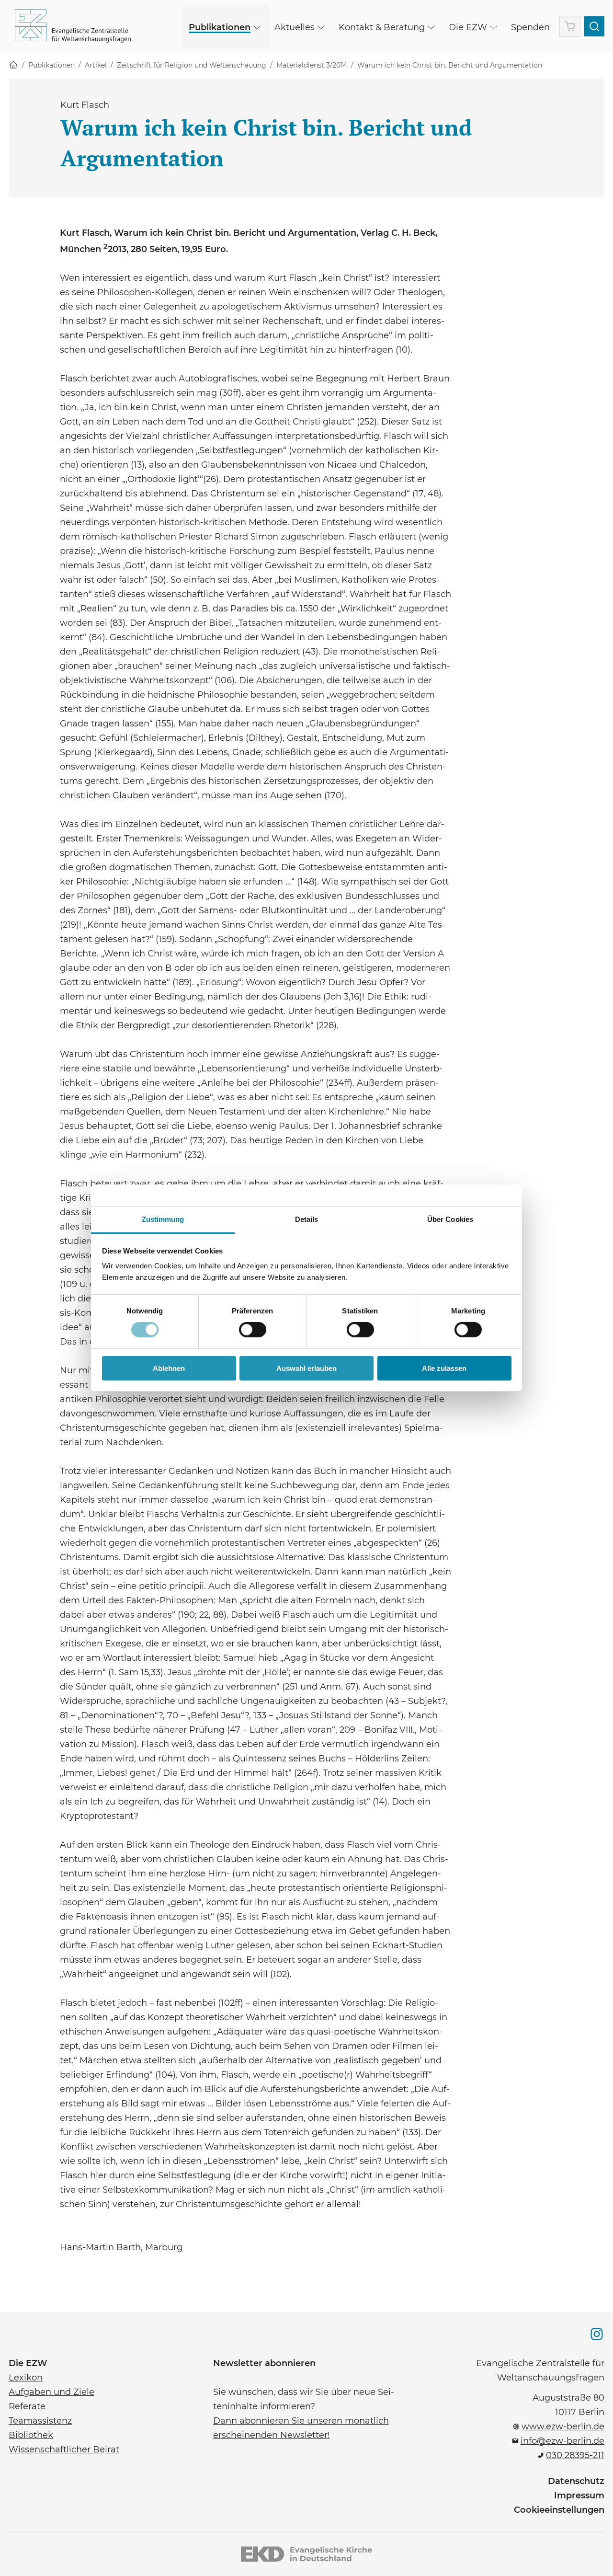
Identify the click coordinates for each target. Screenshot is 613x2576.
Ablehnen (169, 1368)
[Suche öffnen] (594, 26)
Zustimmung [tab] (163, 1219)
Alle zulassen (444, 1368)
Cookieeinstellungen (559, 2510)
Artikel (96, 65)
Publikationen (51, 65)
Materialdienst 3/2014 (312, 65)
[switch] (253, 1330)
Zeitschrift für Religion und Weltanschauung (192, 65)
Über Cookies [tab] (450, 1219)
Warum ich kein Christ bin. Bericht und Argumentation (450, 65)
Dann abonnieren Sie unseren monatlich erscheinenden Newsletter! (301, 2427)
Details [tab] (307, 1219)
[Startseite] (13, 65)
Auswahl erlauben (306, 1368)
